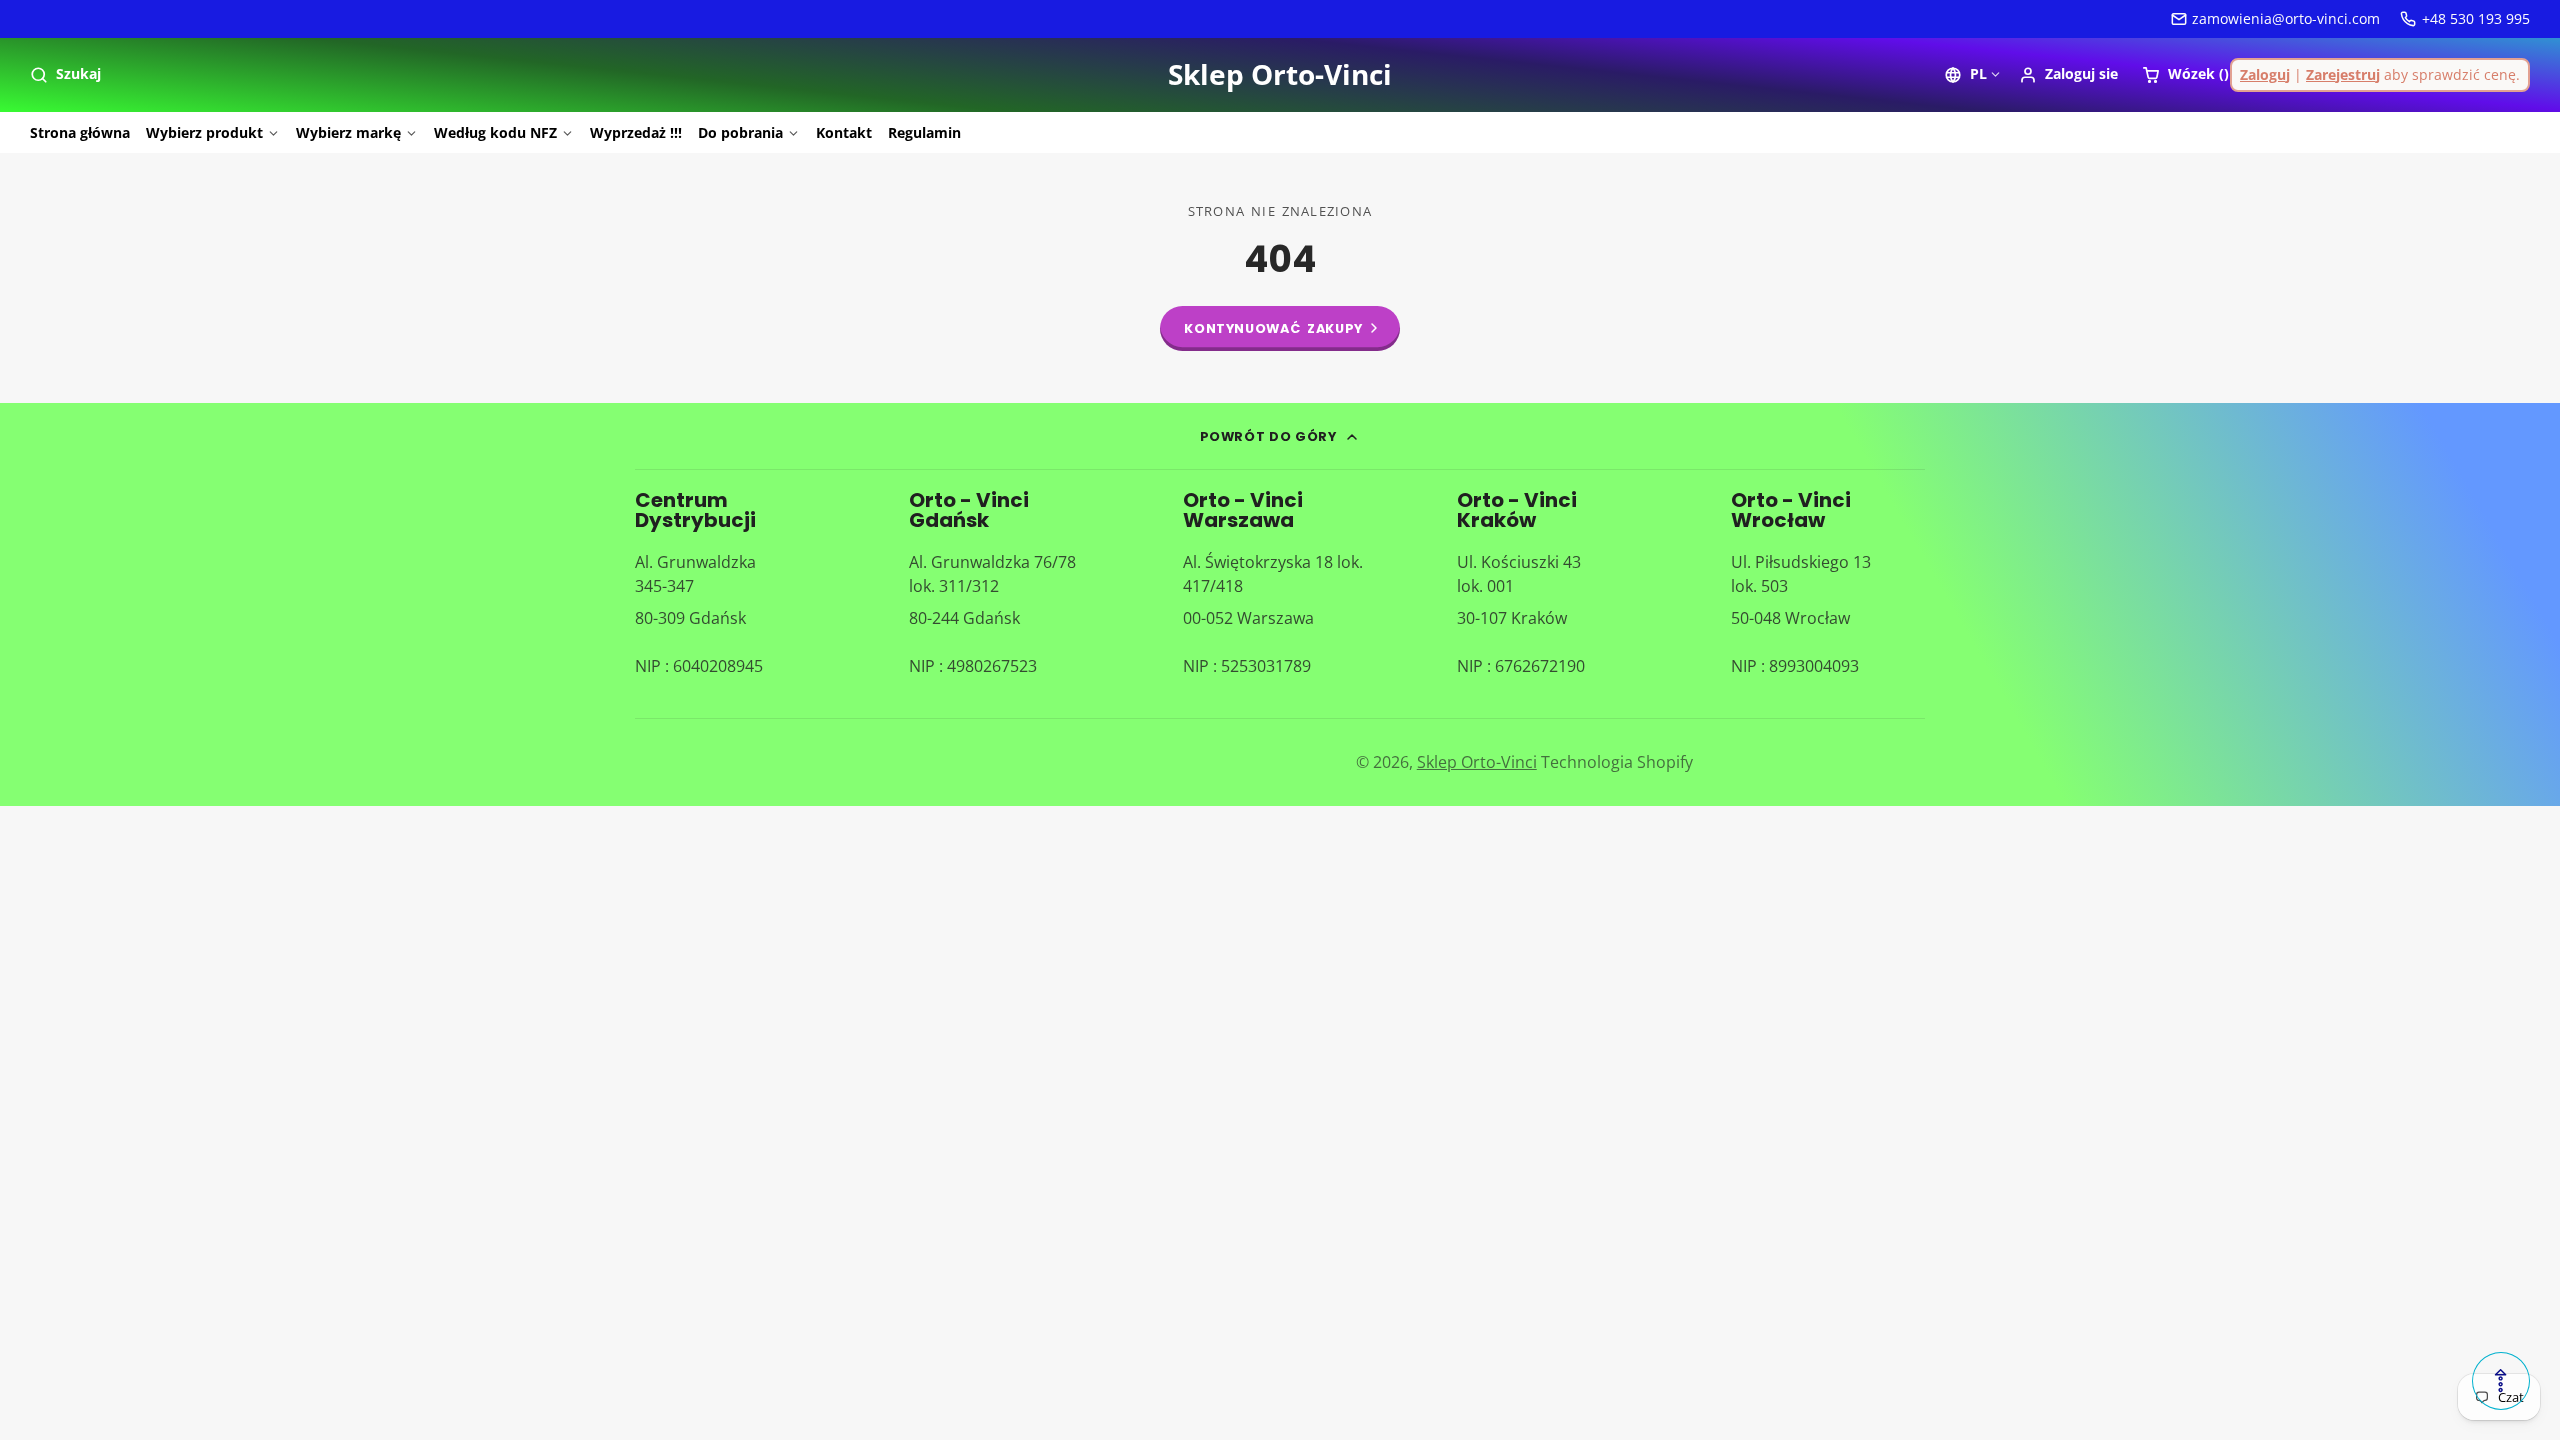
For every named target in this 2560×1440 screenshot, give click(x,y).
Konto (2068, 75)
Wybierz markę (348, 132)
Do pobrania (740, 132)
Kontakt (844, 132)
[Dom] (1280, 75)
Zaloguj (2265, 74)
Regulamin (924, 132)
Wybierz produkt (204, 132)
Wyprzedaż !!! (636, 132)
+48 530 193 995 (2476, 18)
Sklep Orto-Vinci (1477, 762)
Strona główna (80, 132)
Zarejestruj (2343, 74)
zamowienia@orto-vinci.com (2286, 18)
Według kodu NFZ (495, 132)
